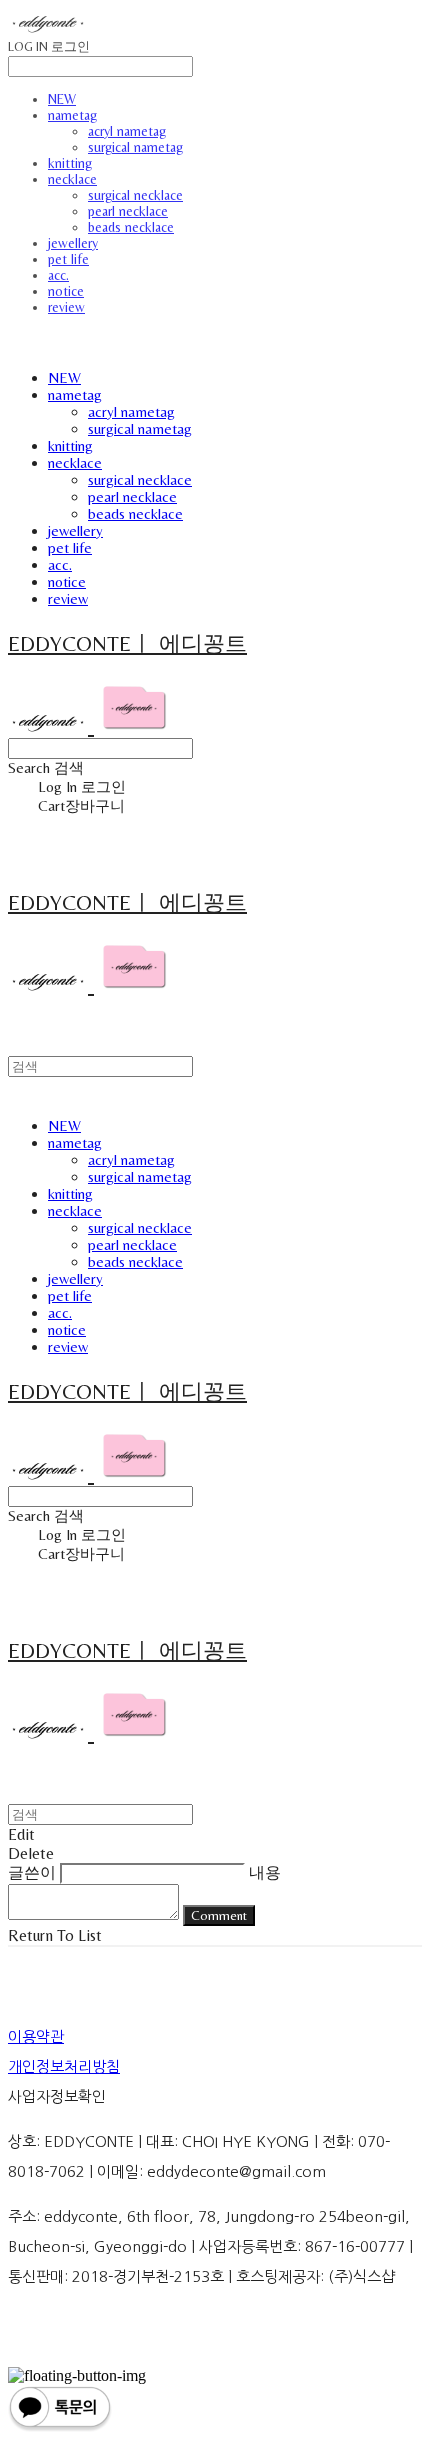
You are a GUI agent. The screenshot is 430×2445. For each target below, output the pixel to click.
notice (66, 291)
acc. (58, 275)
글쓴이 (32, 1872)
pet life (68, 259)
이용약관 (36, 2036)
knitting (70, 163)
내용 (265, 1872)
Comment (219, 1915)
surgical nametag (135, 147)
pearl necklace (128, 211)
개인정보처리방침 (64, 2066)
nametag (72, 115)
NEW (62, 99)
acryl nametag (127, 131)
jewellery (73, 243)
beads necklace (131, 227)
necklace (72, 179)
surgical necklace (135, 195)
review (66, 307)
